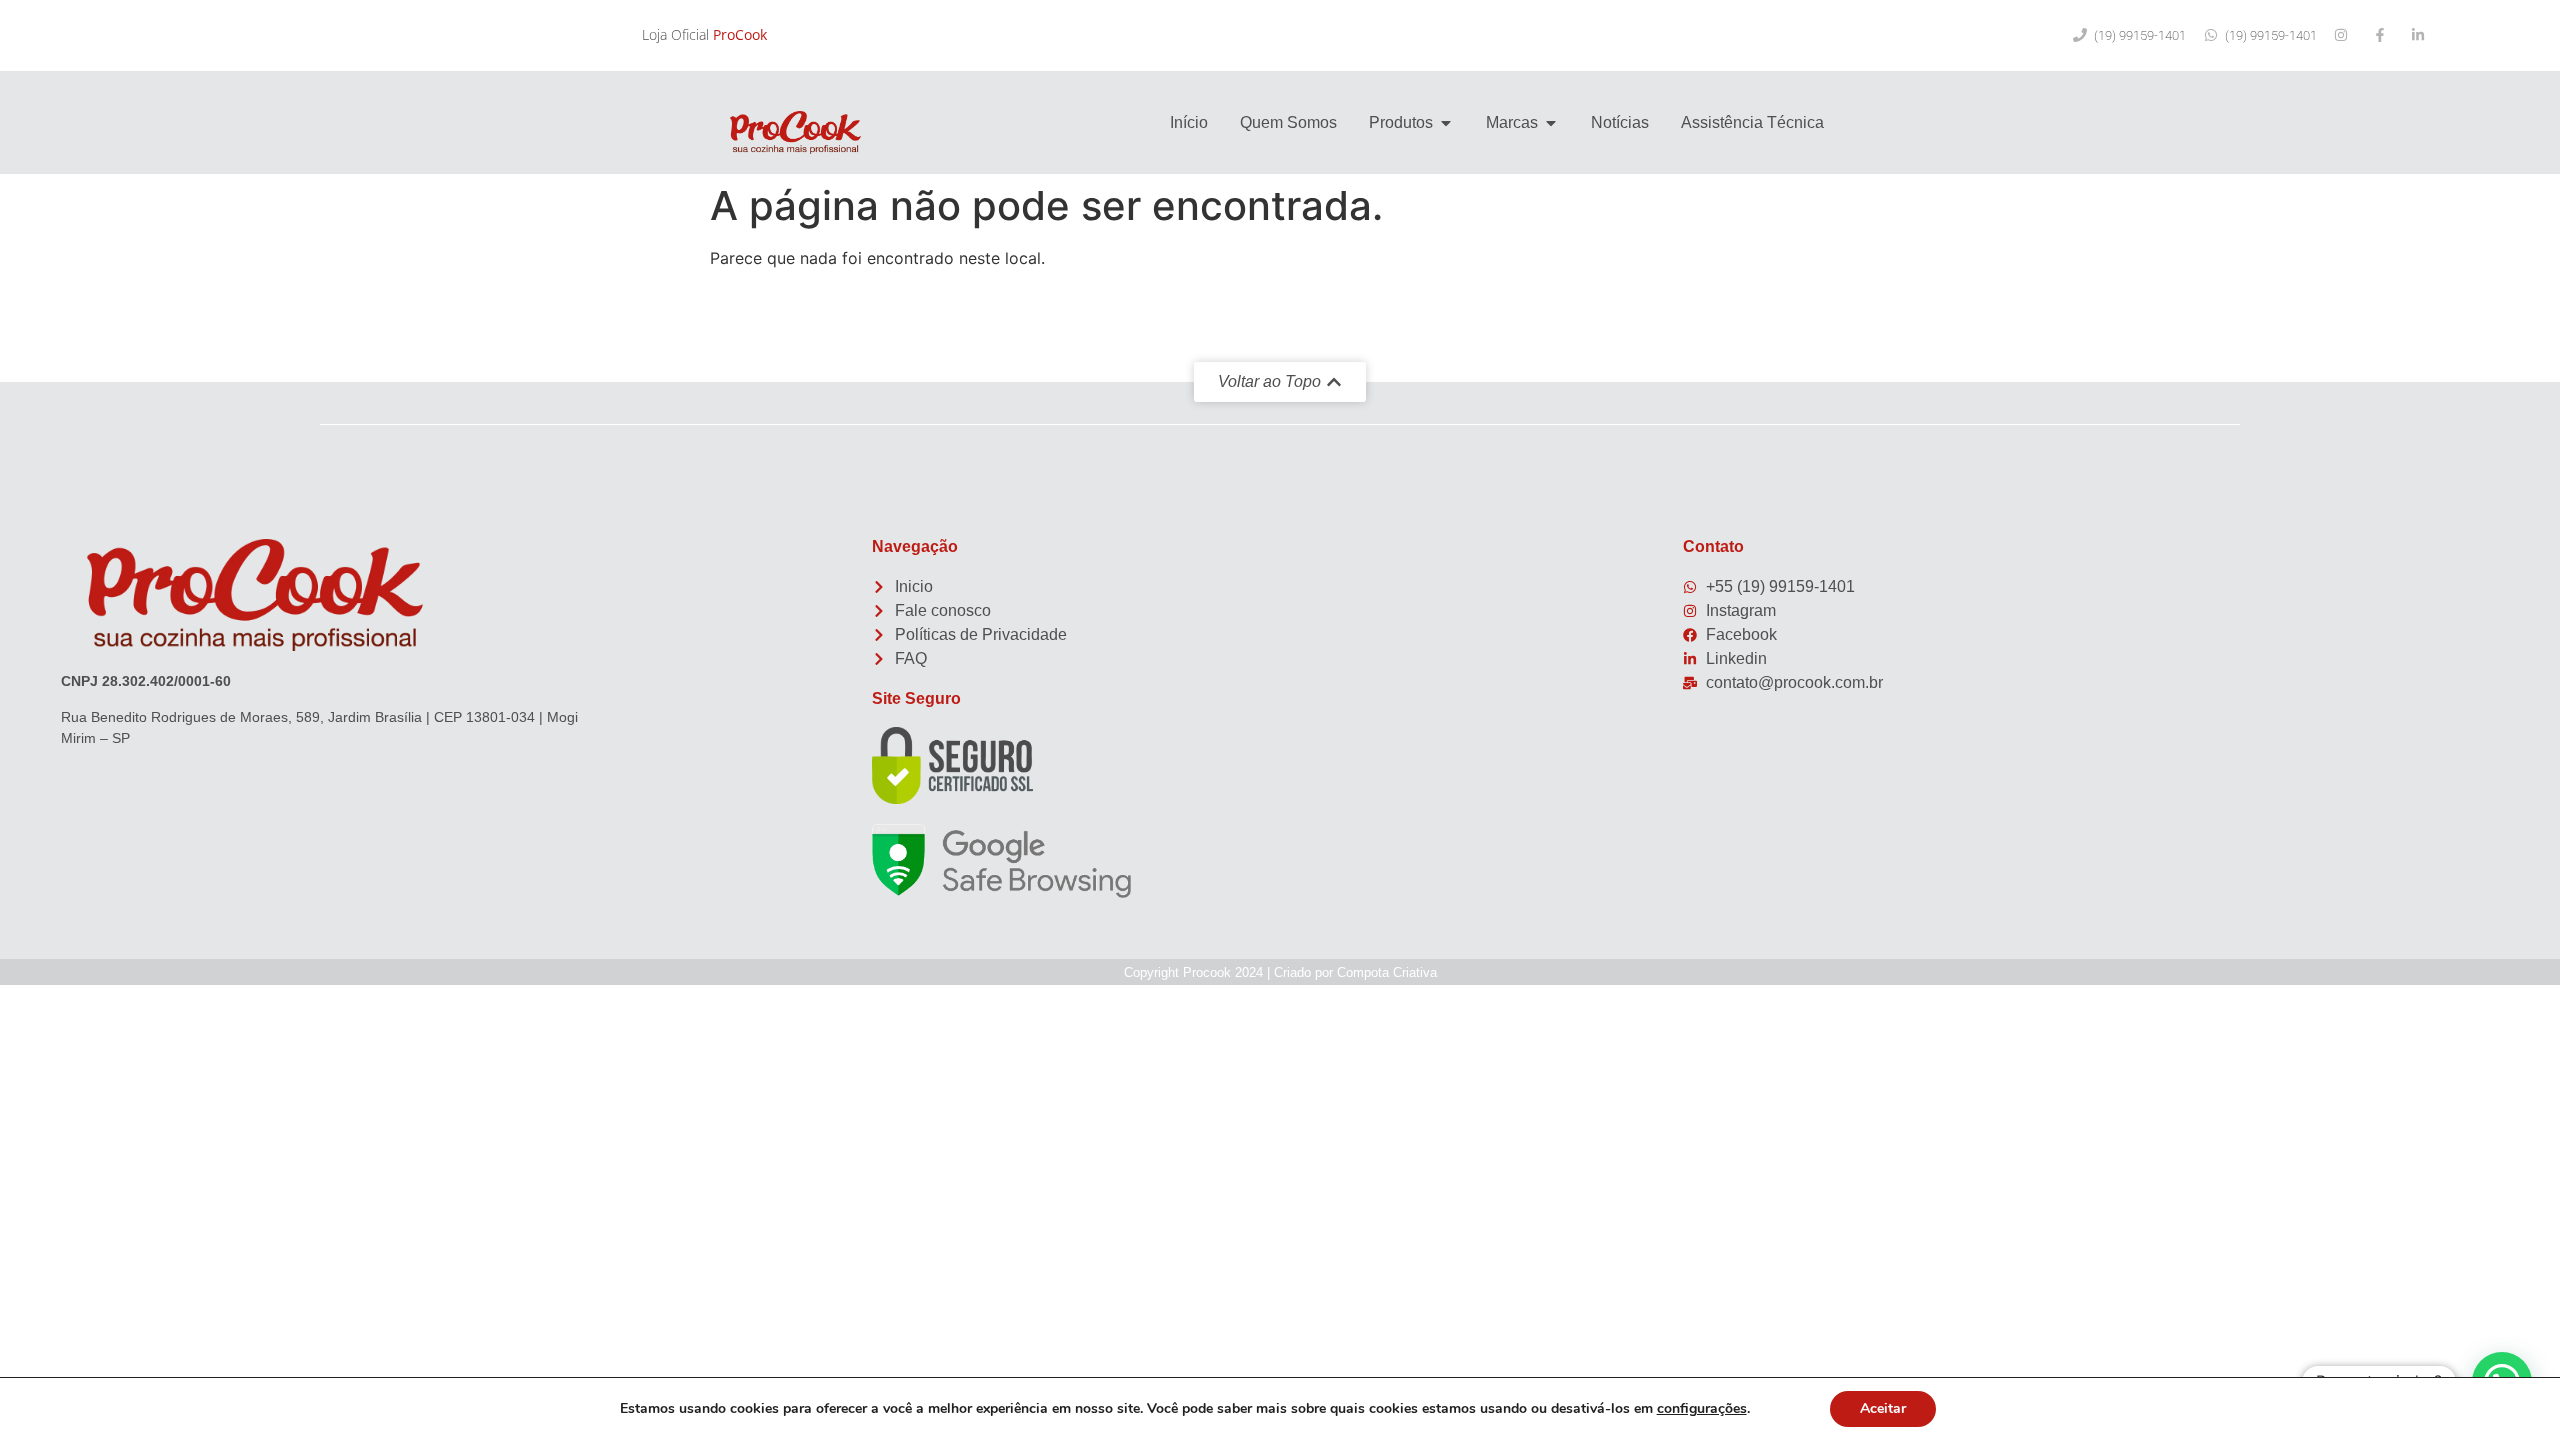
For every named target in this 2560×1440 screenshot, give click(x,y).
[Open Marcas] (1551, 123)
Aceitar (1883, 1408)
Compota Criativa (1387, 972)
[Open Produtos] (1446, 123)
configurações (1702, 1409)
